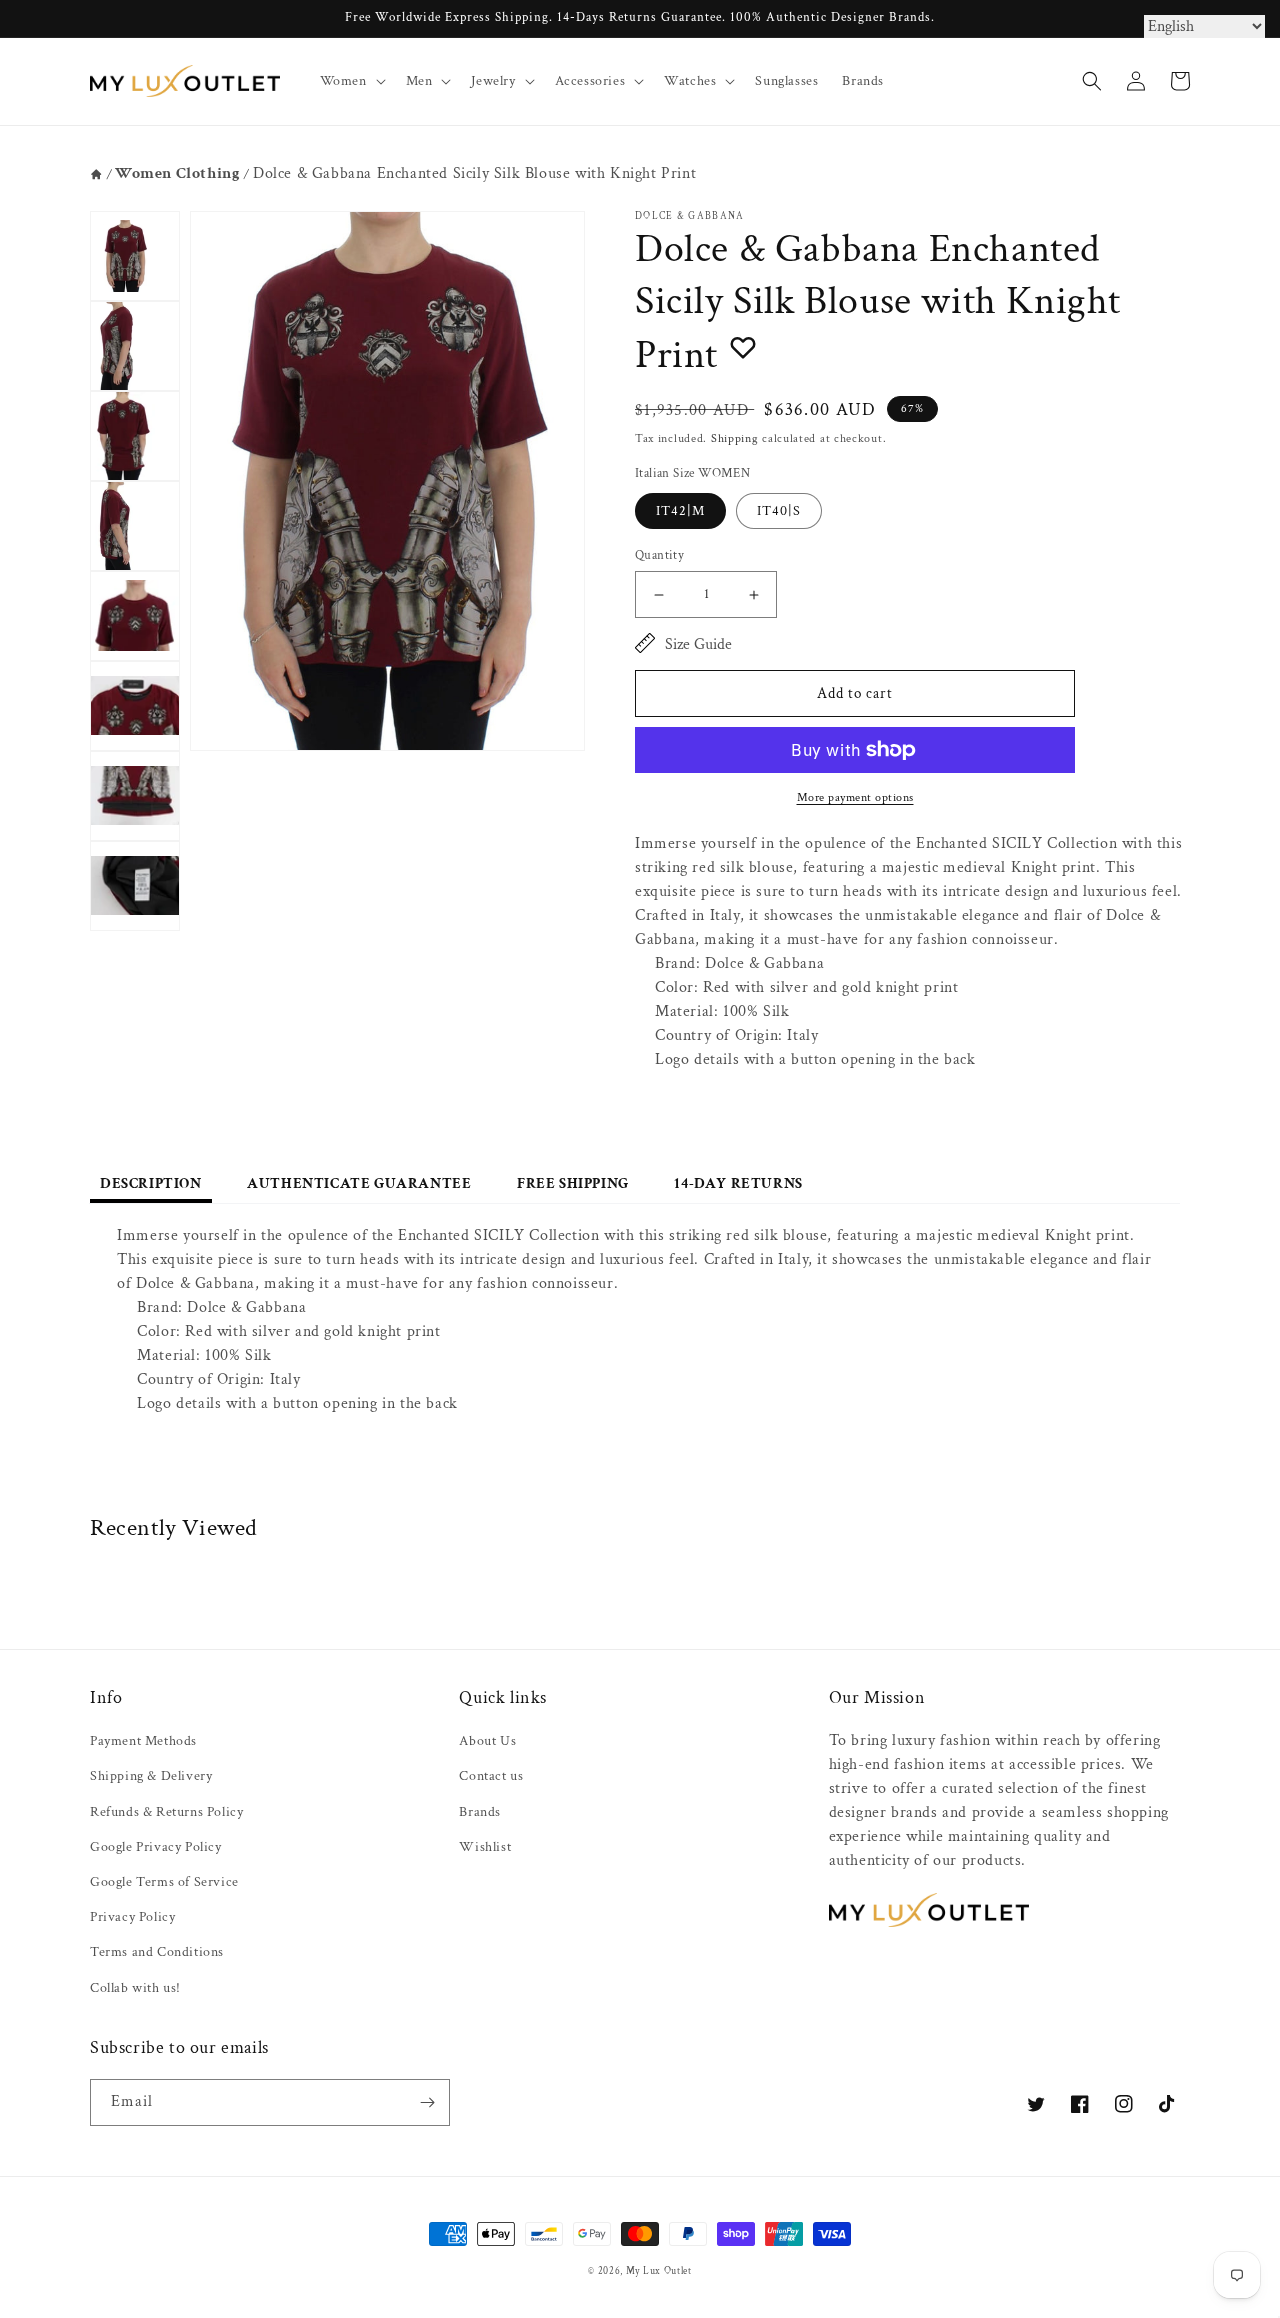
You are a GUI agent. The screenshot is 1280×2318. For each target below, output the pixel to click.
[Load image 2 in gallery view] (135, 346)
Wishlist (485, 1847)
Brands (480, 1812)
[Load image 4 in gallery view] (135, 526)
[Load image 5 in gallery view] (135, 616)
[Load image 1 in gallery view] (135, 256)
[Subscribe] (427, 2102)
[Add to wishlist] (743, 347)
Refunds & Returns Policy (166, 1812)
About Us (487, 1741)
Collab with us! (135, 1988)
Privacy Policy (132, 1917)
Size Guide (698, 644)
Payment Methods (143, 1741)
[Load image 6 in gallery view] (135, 706)
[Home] (96, 174)
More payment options (855, 797)
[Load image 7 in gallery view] (135, 796)
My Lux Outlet (659, 2271)
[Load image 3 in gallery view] (135, 436)
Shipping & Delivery (151, 1776)
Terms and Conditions (157, 1952)
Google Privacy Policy (156, 1847)
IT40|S (779, 511)
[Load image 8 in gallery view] (135, 886)
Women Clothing (177, 173)
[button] (351, 81)
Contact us (491, 1776)
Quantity (659, 555)
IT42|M (680, 511)
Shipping (735, 438)
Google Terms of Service (164, 1882)
